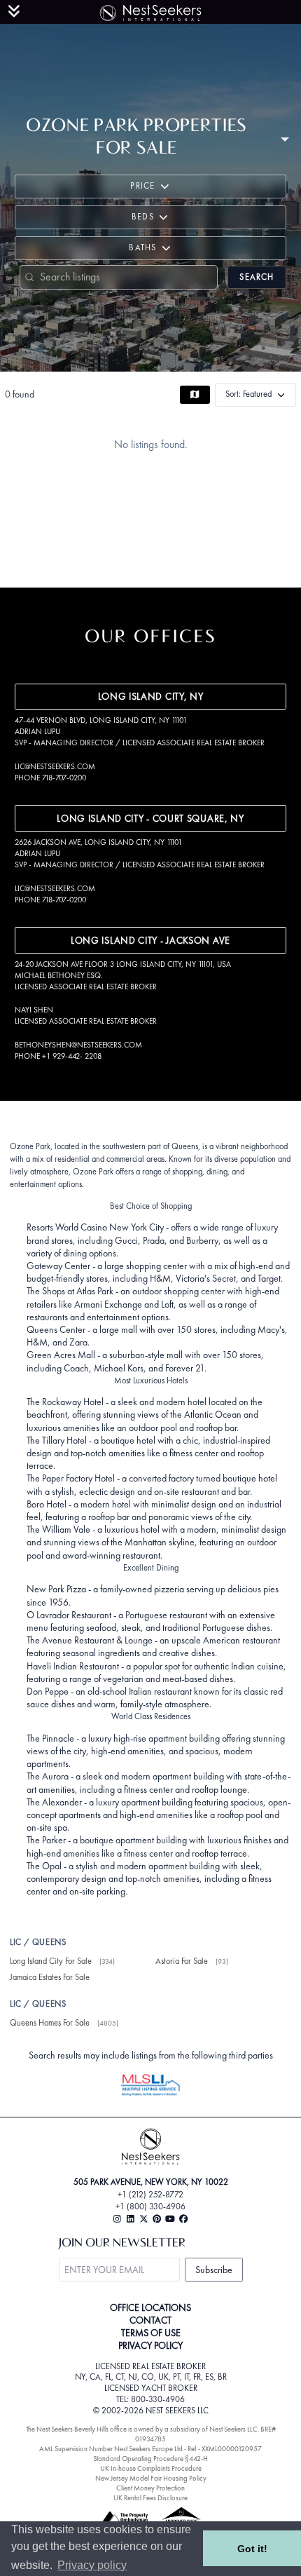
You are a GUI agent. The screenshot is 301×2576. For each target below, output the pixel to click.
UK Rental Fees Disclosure (150, 2498)
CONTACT (150, 2320)
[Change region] (285, 138)
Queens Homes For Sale (50, 2023)
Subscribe (214, 2270)
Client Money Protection (150, 2488)
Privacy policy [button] (92, 2565)
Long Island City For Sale (51, 1961)
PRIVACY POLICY (150, 2345)
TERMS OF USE (151, 2333)
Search (257, 277)
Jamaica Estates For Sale (50, 1977)
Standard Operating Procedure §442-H (150, 2459)
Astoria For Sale (182, 1961)
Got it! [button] (252, 2549)
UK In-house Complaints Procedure (151, 2468)
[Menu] (14, 11)
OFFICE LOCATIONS (150, 2307)
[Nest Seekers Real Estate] (150, 11)
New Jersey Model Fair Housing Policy (151, 2478)
